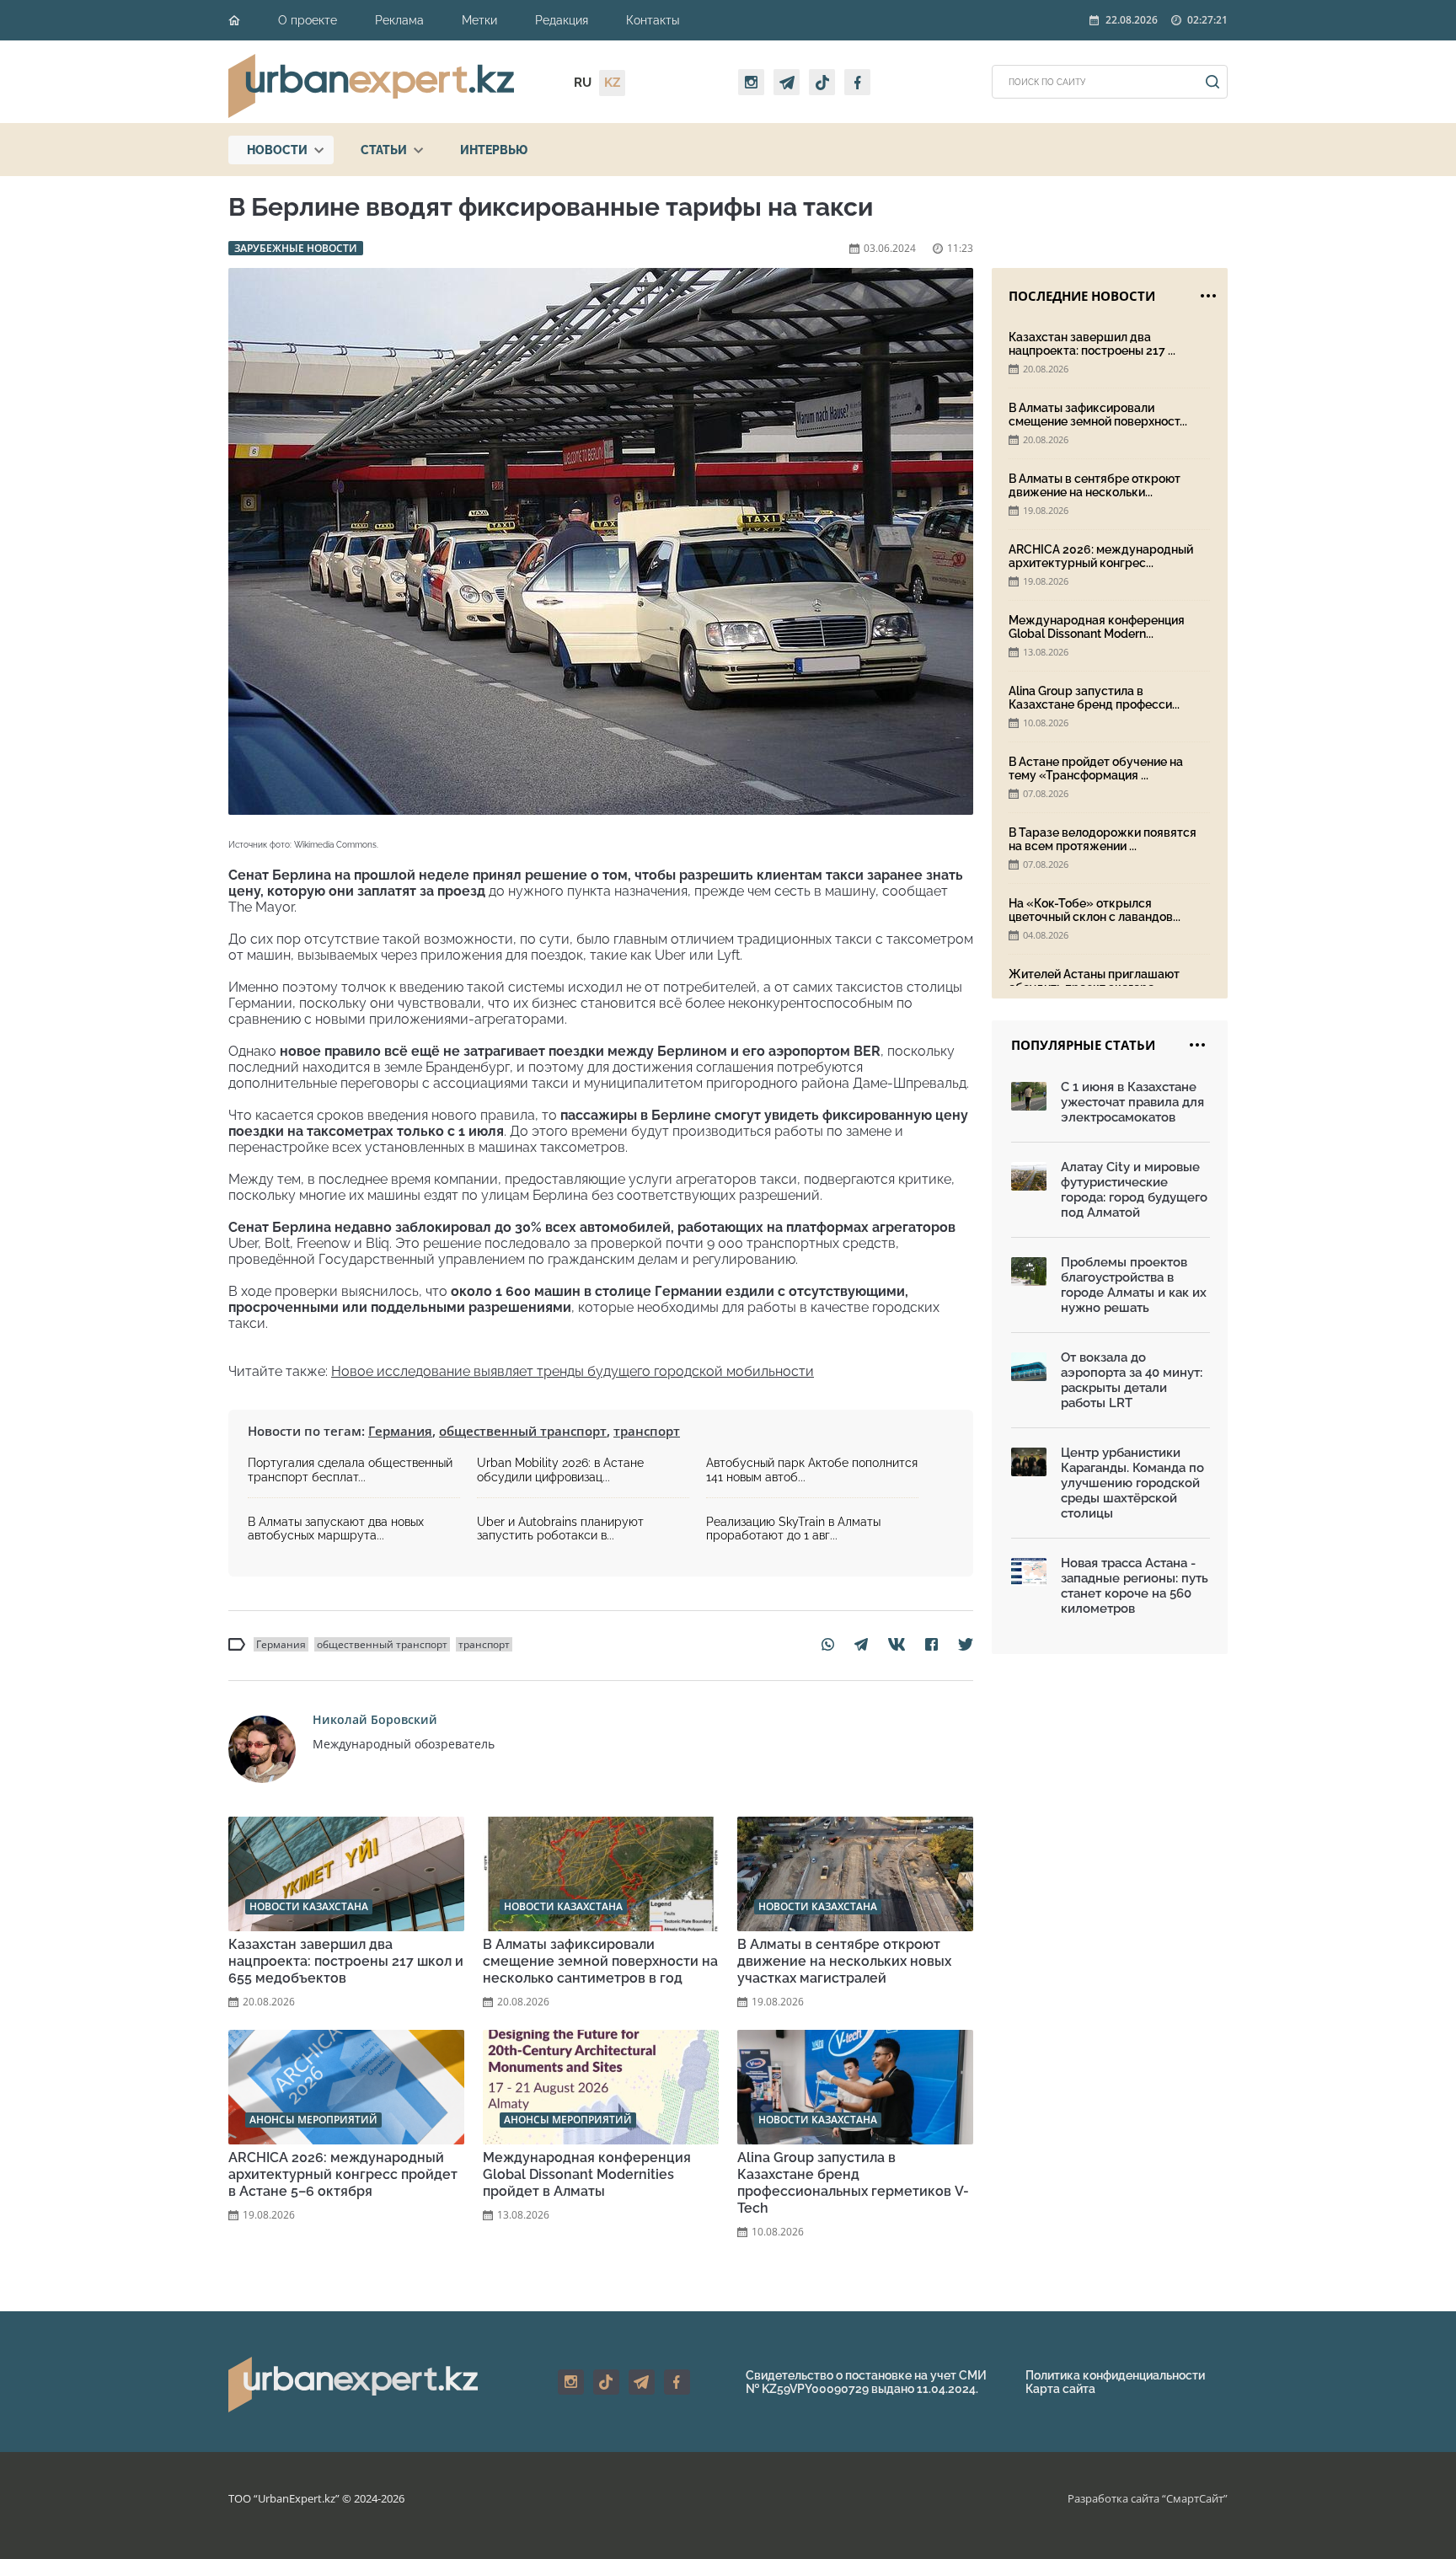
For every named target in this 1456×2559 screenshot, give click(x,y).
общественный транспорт (523, 1431)
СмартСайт (1195, 2498)
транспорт (647, 1431)
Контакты (653, 20)
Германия (400, 1431)
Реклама (399, 20)
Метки (479, 20)
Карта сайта (1060, 2389)
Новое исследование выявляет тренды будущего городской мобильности (573, 1371)
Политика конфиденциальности (1115, 2375)
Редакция (562, 20)
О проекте (308, 20)
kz (612, 83)
